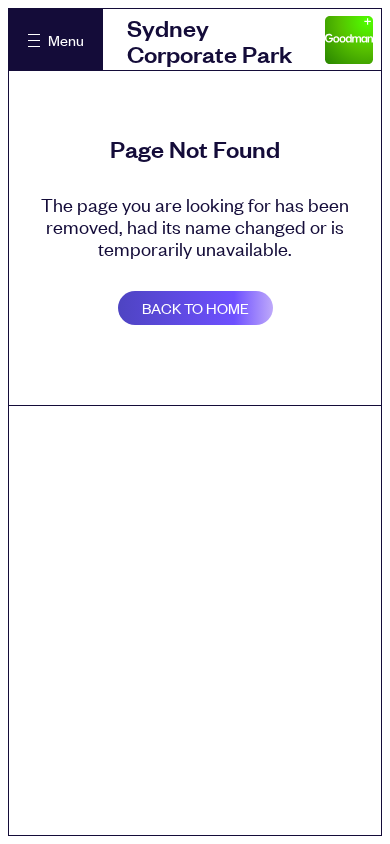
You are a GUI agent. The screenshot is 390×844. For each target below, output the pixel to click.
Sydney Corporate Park (209, 40)
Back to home (195, 307)
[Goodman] (349, 40)
